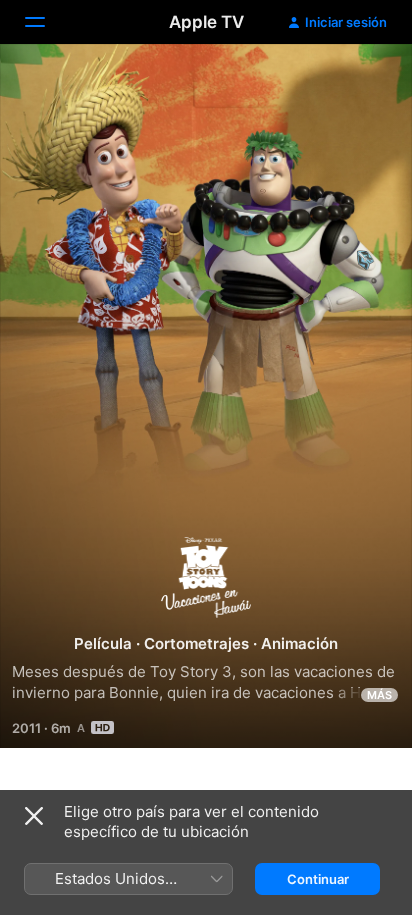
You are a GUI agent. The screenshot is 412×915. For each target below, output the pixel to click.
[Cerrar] (34, 816)
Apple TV (206, 22)
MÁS (379, 695)
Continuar (318, 879)
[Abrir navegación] (47, 22)
